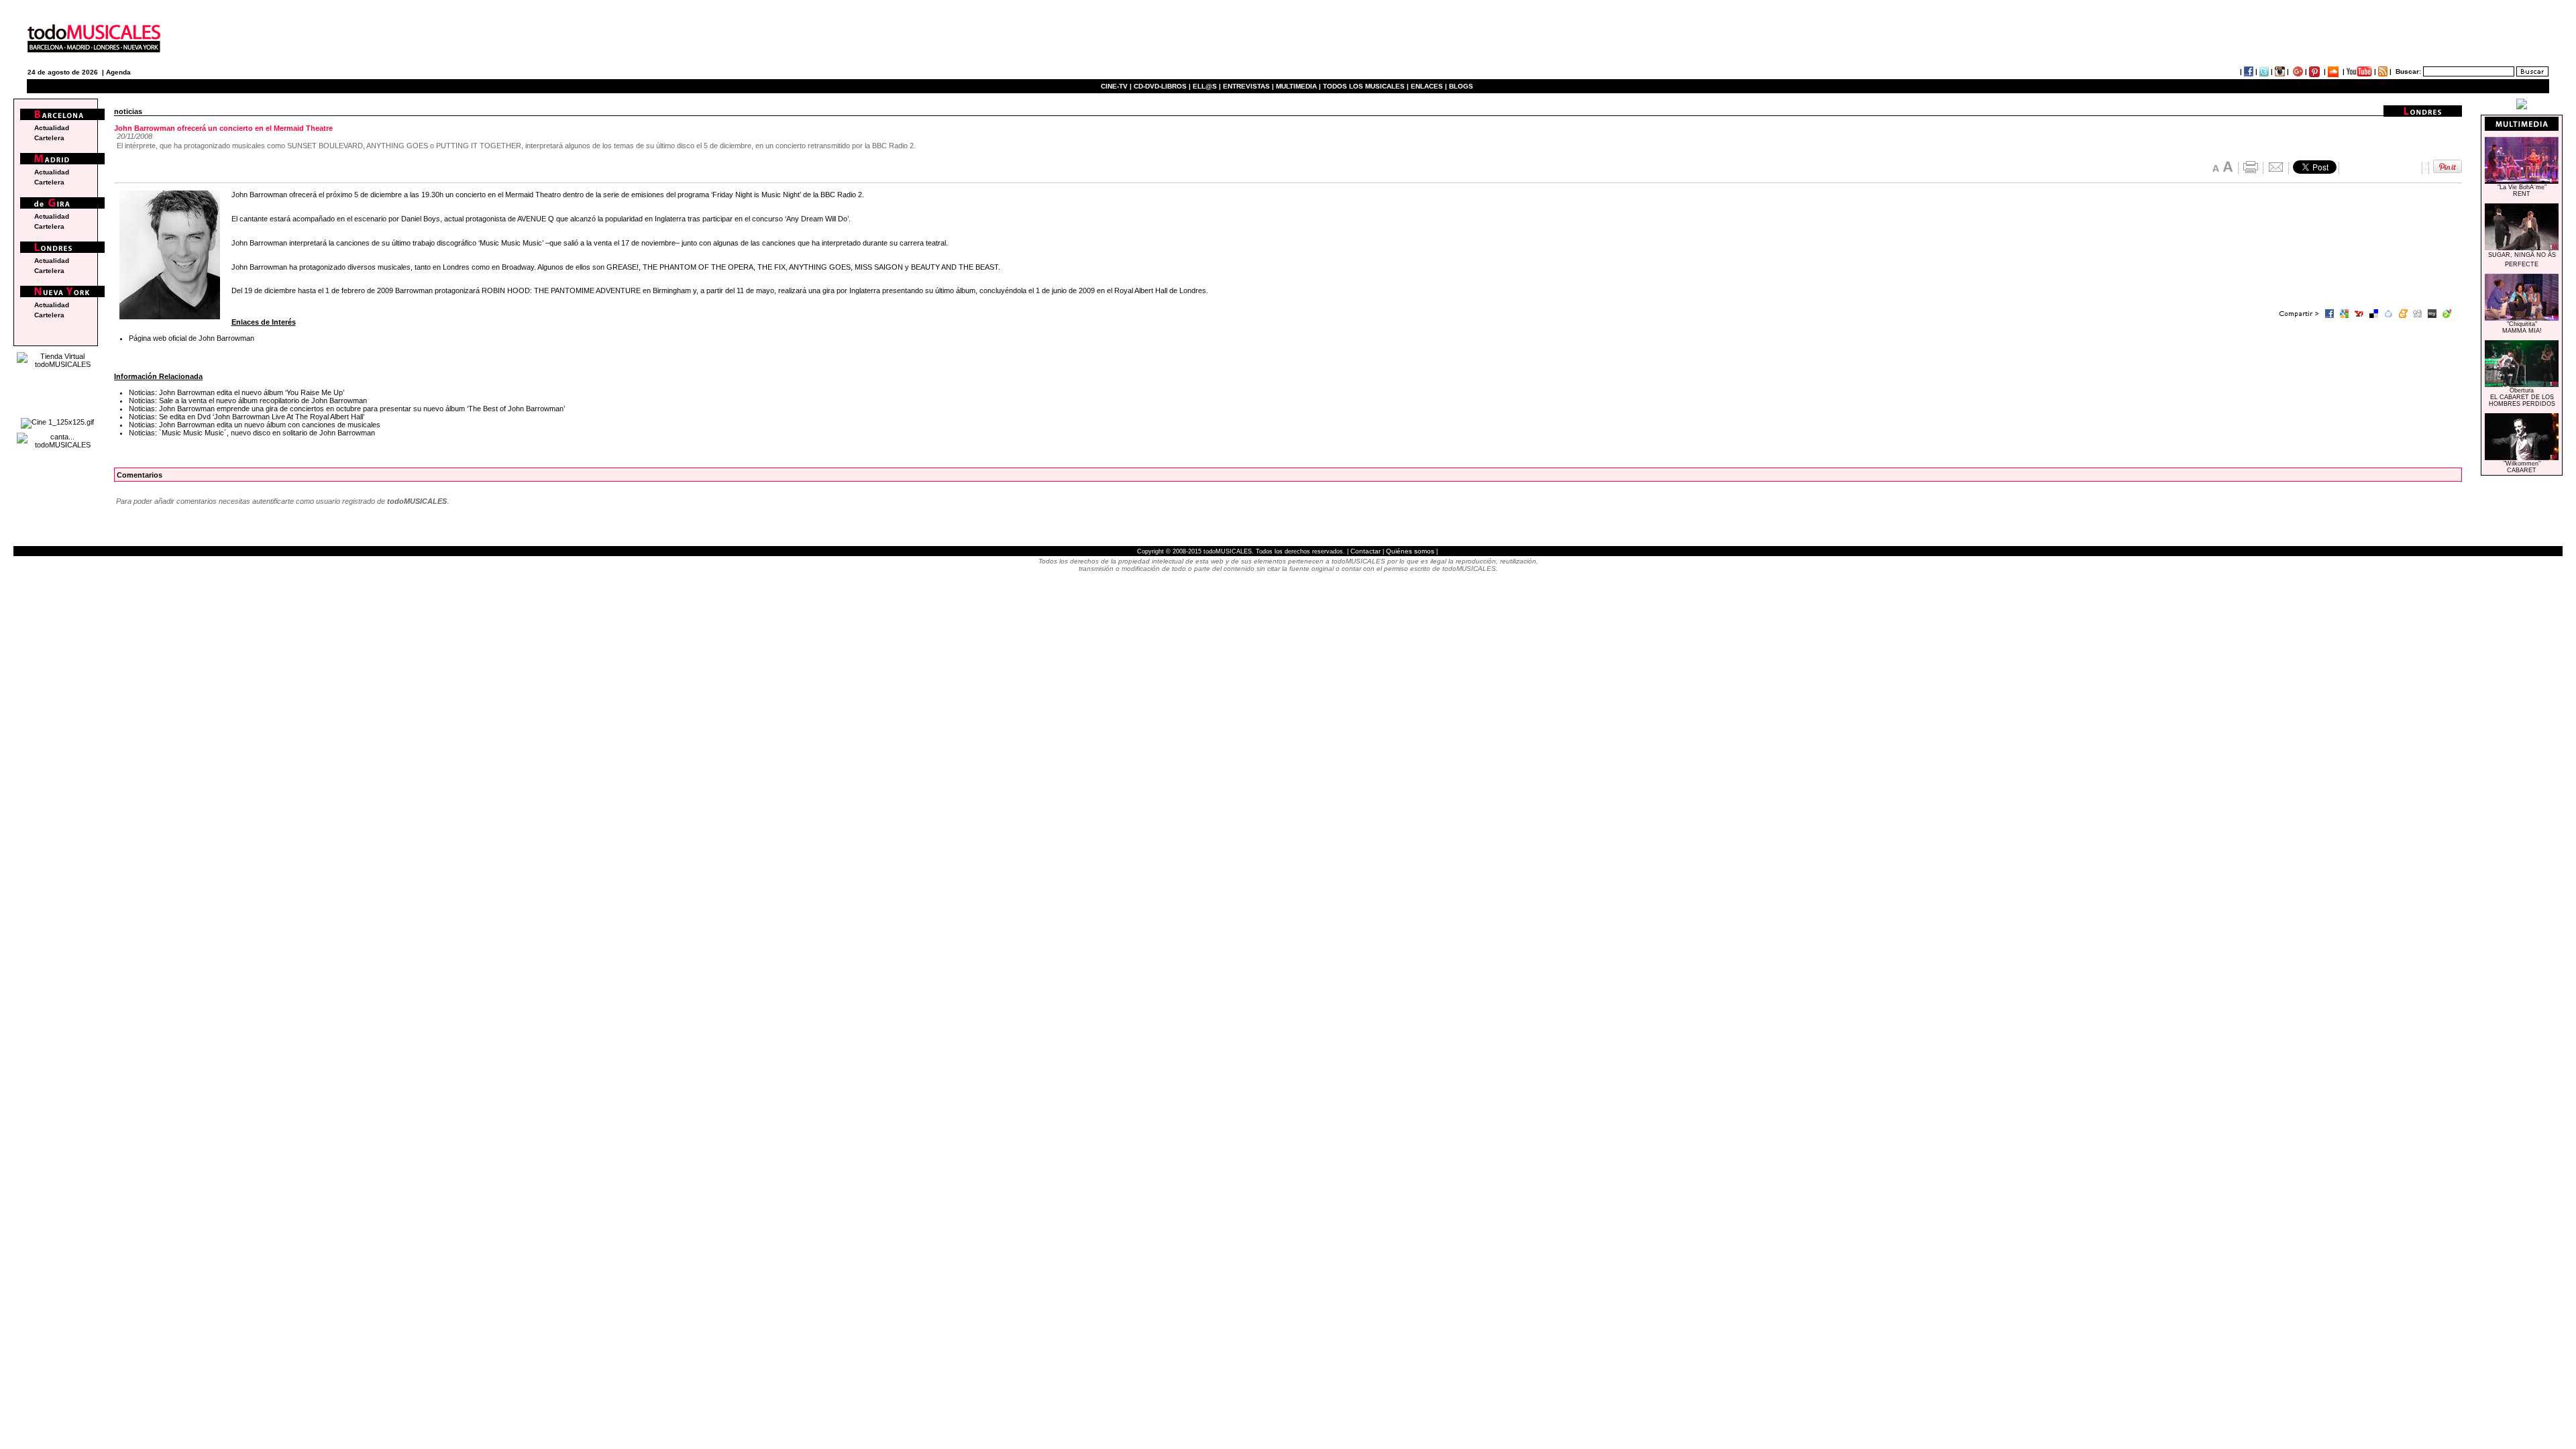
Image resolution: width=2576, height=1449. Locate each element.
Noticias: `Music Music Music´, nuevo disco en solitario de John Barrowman (252, 433)
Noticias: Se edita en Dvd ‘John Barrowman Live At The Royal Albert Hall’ (247, 417)
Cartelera (49, 138)
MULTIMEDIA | (1298, 86)
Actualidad (52, 128)
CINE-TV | (1117, 86)
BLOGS (1461, 86)
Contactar (1365, 551)
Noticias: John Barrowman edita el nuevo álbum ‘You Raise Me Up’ (236, 392)
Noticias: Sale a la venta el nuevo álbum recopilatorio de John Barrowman (248, 400)
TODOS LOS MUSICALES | (1366, 86)
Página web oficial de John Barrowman (192, 338)
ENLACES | (1429, 86)
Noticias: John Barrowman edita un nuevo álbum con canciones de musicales (255, 425)
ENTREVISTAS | (1248, 86)
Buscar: (2408, 71)
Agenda (118, 72)
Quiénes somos (1410, 551)
